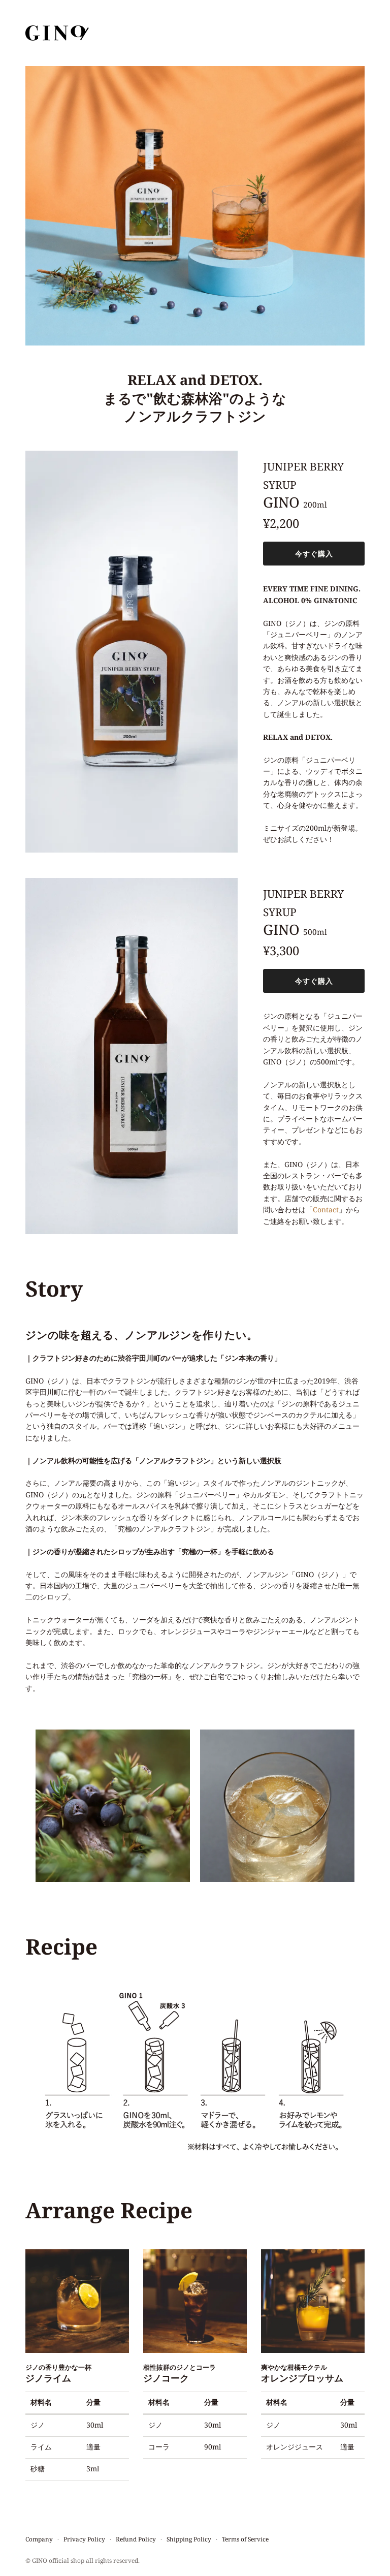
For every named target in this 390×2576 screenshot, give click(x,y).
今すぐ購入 (314, 554)
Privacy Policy (84, 2539)
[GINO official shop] (57, 33)
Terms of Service (245, 2539)
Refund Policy (136, 2539)
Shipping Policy (189, 2539)
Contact (326, 1210)
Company (39, 2539)
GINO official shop (58, 2560)
